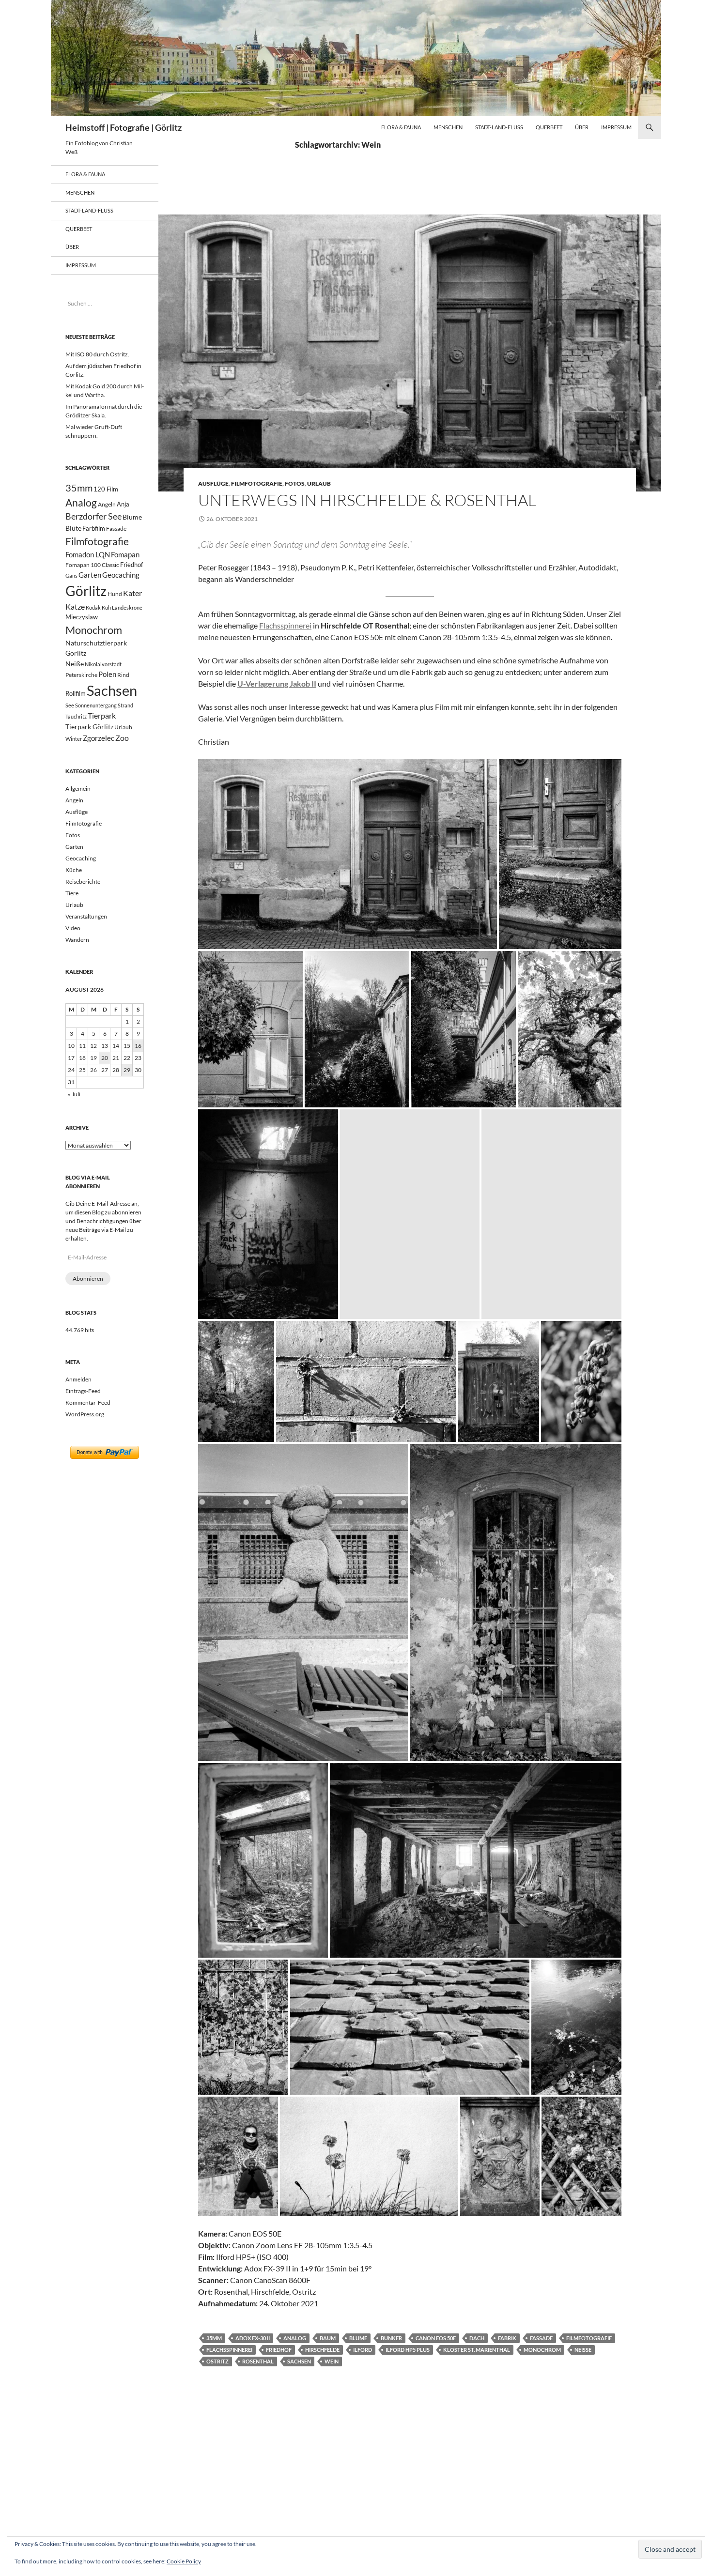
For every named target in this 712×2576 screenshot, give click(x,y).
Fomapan (125, 554)
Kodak (93, 607)
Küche (74, 870)
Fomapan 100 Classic (92, 565)
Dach (477, 2338)
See (70, 705)
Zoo (122, 738)
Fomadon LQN (88, 554)
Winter (74, 739)
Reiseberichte (83, 882)
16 (138, 1046)
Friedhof (279, 2350)
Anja (123, 504)
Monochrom (542, 2350)
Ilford (363, 2350)
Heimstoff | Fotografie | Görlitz (124, 127)
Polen (107, 674)
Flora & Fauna (401, 127)
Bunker (391, 2338)
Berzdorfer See (93, 516)
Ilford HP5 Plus (408, 2350)
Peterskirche (81, 675)
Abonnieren (88, 1279)
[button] (348, 854)
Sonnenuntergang (96, 705)
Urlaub (319, 483)
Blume (358, 2338)
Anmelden (78, 1379)
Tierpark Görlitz (89, 727)
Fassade (541, 2338)
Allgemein (78, 789)
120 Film (106, 489)
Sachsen (299, 2361)
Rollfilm (76, 693)
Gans (71, 575)
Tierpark (102, 715)
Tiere (72, 893)
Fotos (295, 483)
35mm (214, 2338)
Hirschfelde (322, 2350)
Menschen (448, 127)
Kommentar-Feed (88, 1403)
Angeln (107, 504)
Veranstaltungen (86, 916)
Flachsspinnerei (285, 625)
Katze (75, 606)
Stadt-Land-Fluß (499, 127)
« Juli (74, 1094)
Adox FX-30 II (253, 2338)
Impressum (616, 127)
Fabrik (507, 2338)
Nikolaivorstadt (103, 664)
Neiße (583, 2350)
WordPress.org (85, 1414)
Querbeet (549, 127)
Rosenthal (258, 2361)
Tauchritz (76, 716)
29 (127, 1070)
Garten (90, 575)
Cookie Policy (184, 2561)
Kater (132, 593)
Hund (115, 594)
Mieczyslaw (82, 617)
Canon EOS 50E (436, 2338)
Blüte (73, 528)
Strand (125, 705)
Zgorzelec (99, 738)
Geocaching (121, 575)
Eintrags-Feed (83, 1391)
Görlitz (86, 591)
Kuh (106, 607)
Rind (123, 675)
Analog (295, 2338)
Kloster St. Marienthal (477, 2350)
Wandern (77, 940)
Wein (332, 2361)
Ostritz (217, 2361)
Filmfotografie (257, 483)
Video (73, 928)
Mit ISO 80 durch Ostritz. (97, 354)
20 (105, 1058)
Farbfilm (94, 528)
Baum (328, 2338)
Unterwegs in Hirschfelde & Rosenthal (367, 500)
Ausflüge (213, 483)
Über (582, 127)
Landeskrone (127, 607)
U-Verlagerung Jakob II (277, 683)
